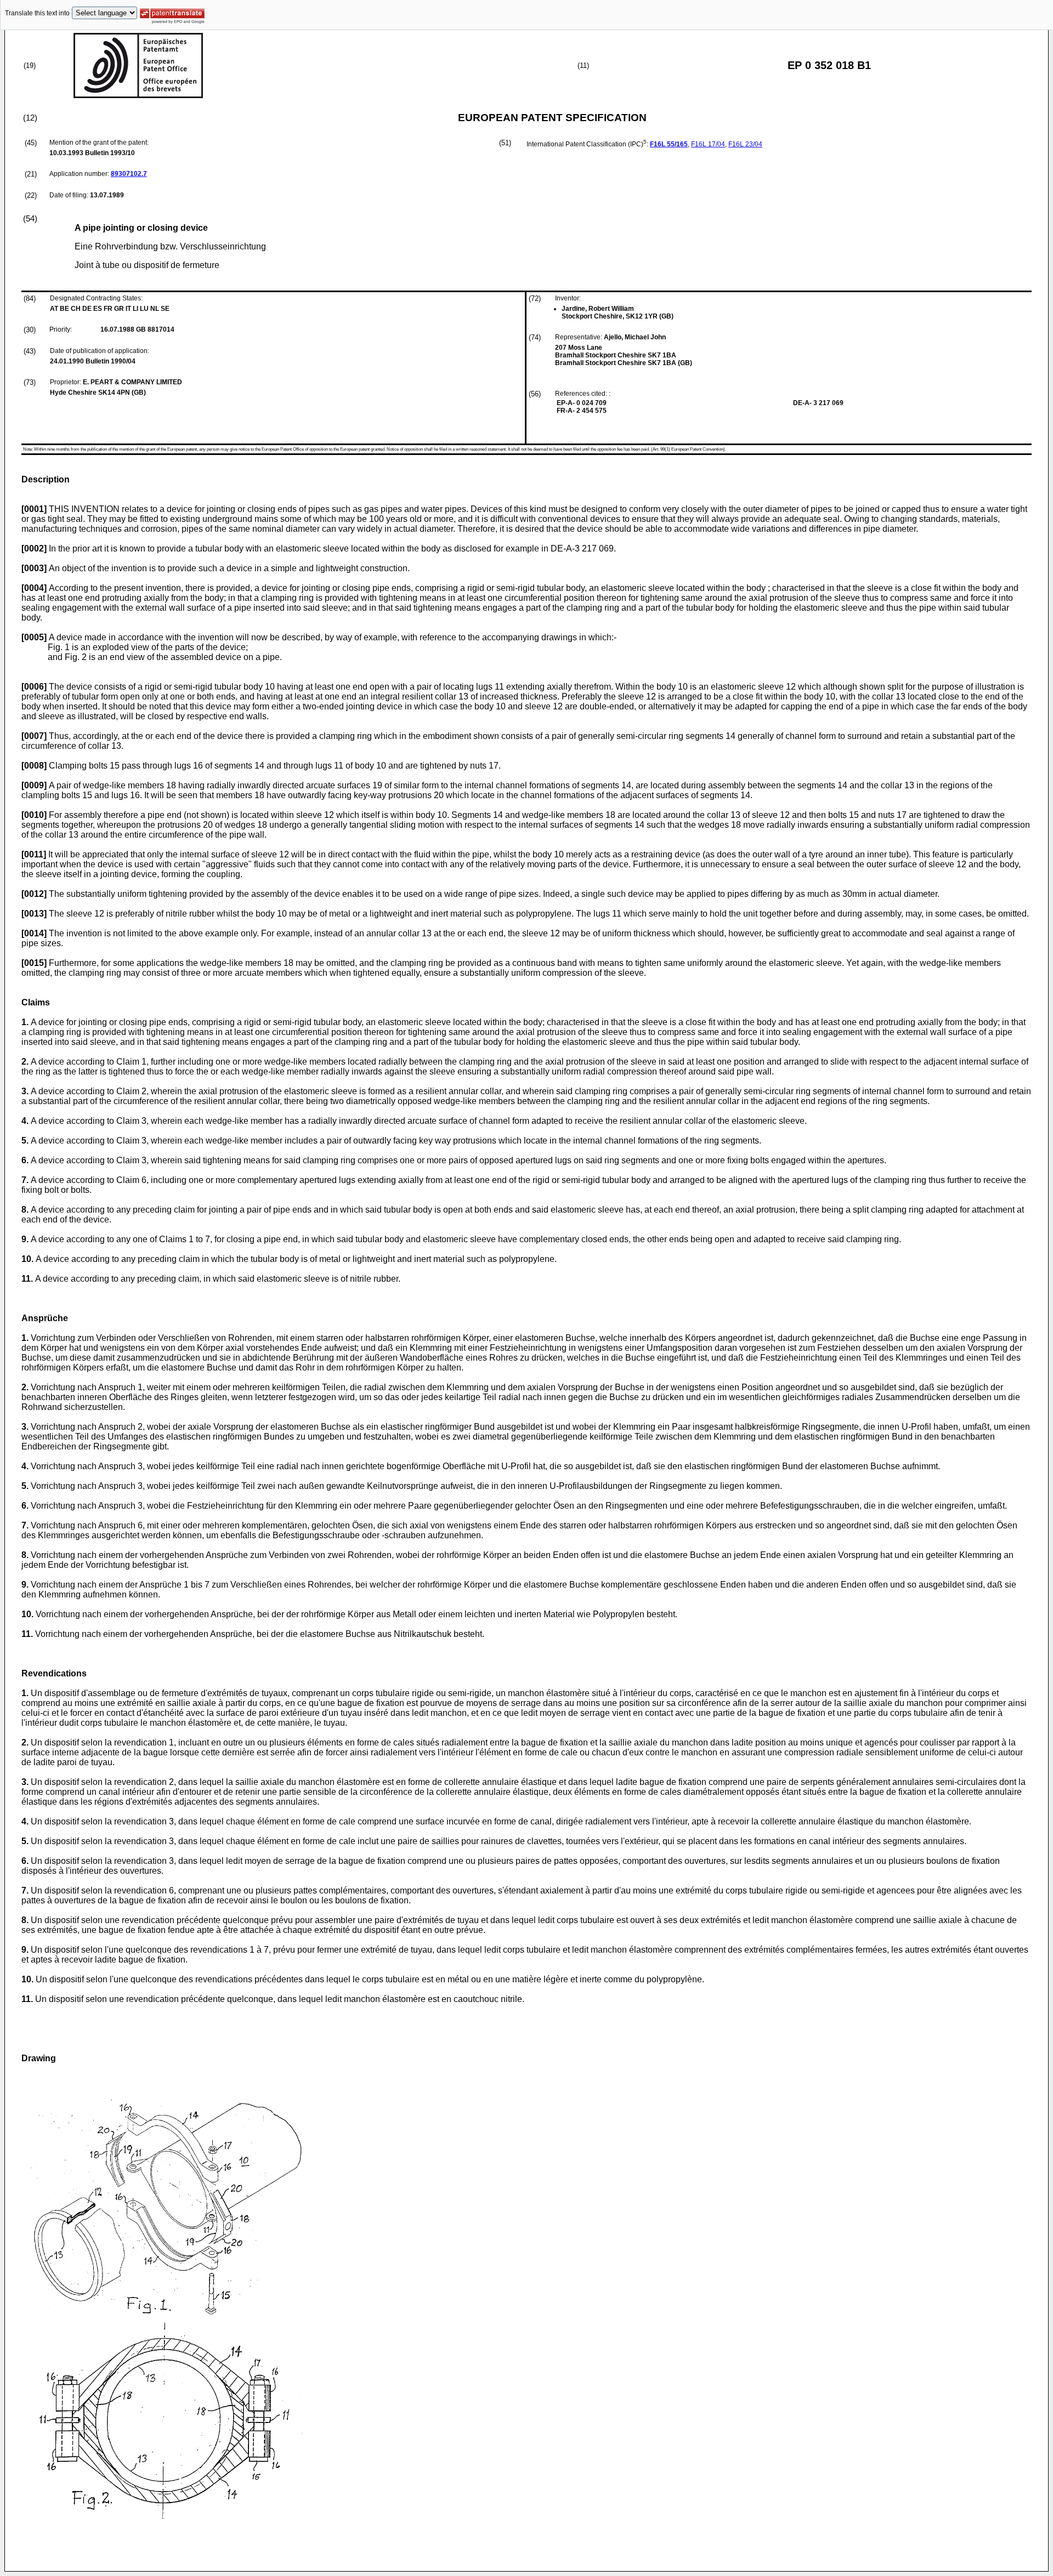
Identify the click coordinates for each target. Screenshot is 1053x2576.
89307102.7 (129, 174)
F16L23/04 (745, 144)
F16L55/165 (669, 144)
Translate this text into (37, 13)
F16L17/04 (708, 144)
